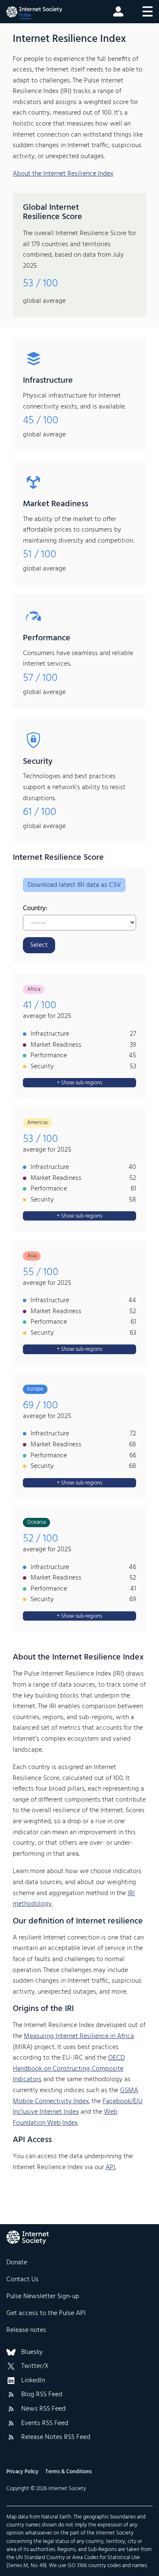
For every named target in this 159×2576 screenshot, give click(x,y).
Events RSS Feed (45, 2424)
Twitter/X (35, 2367)
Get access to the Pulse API (46, 2313)
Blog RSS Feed (42, 2395)
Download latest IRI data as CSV (74, 885)
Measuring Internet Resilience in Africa (79, 2036)
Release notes (26, 2330)
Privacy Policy (22, 2472)
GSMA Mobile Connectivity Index (75, 2096)
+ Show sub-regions (79, 1083)
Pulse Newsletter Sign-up (43, 2296)
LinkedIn (33, 2381)
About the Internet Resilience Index (63, 174)
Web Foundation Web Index (65, 2118)
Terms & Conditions (68, 2472)
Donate (17, 2263)
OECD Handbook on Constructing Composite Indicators (69, 2069)
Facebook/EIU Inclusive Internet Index (78, 2107)
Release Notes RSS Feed (56, 2438)
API (110, 2167)
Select (39, 945)
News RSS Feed (43, 2409)
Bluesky (32, 2353)
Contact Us (22, 2280)
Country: (35, 909)
